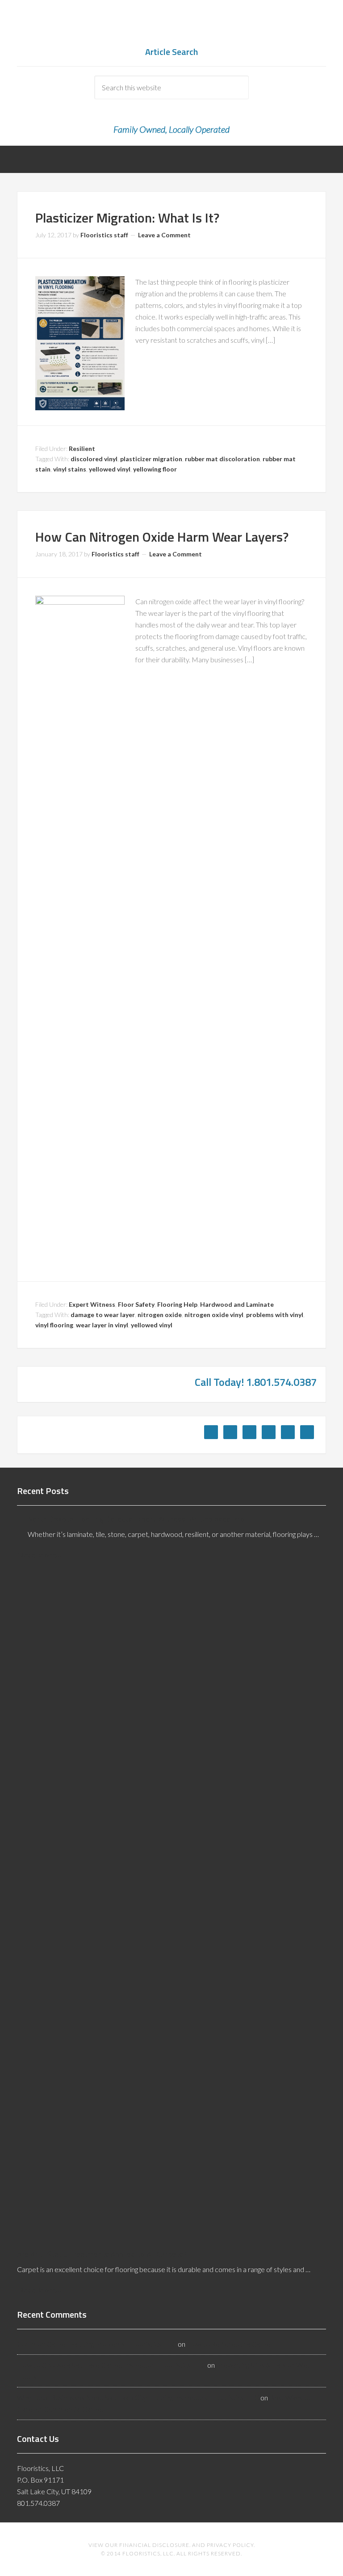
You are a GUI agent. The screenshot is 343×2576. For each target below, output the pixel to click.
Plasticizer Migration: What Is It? (127, 218)
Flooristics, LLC (171, 27)
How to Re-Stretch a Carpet (230, 2344)
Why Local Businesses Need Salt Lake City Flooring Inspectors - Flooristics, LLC (138, 2397)
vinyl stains (70, 469)
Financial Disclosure (154, 2545)
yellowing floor (155, 469)
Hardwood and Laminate (237, 1304)
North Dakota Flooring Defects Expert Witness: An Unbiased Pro (136, 1519)
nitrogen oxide (160, 1315)
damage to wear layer (103, 1315)
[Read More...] (40, 1555)
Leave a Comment (164, 235)
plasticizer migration (151, 459)
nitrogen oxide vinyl (214, 1315)
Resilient (82, 448)
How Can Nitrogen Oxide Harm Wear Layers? (162, 537)
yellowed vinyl (110, 469)
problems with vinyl (275, 1315)
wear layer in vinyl (102, 1325)
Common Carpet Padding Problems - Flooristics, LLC (97, 2344)
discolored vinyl (94, 459)
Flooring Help (177, 1304)
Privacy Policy (230, 2545)
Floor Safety (136, 1304)
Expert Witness (92, 1304)
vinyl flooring (54, 1325)
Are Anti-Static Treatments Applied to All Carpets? (102, 2254)
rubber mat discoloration (222, 459)
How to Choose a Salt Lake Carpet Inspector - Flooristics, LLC (111, 2365)
